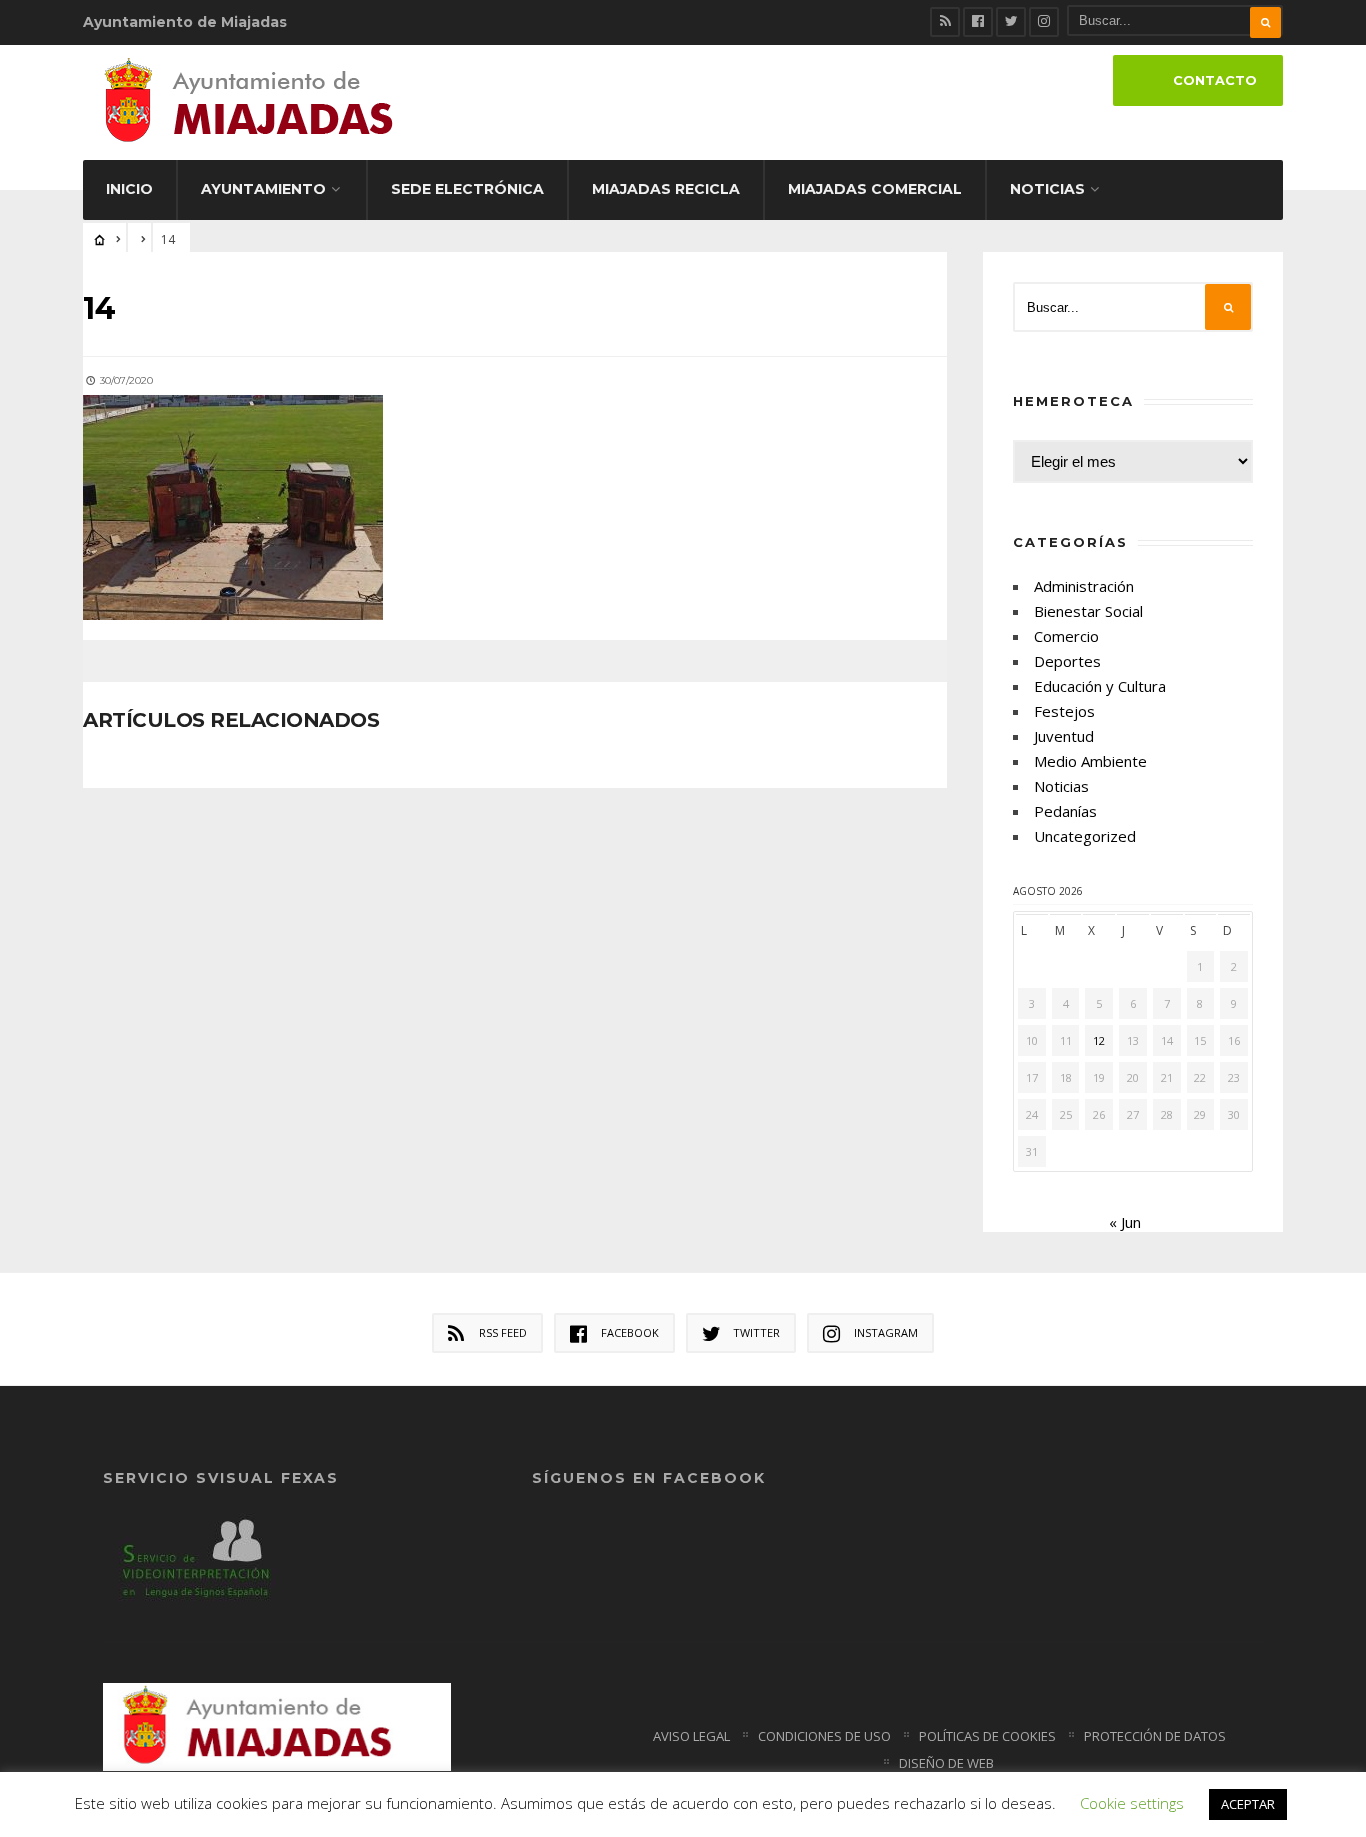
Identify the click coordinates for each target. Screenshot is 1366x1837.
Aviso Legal (691, 1736)
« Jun (1125, 1222)
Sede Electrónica (467, 189)
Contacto (1215, 80)
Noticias (1047, 189)
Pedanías (1065, 811)
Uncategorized (1085, 836)
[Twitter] (1011, 22)
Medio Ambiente (1090, 761)
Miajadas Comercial (875, 189)
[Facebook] (978, 22)
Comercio (1066, 636)
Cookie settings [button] (1132, 1803)
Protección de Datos (1155, 1736)
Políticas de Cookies (987, 1736)
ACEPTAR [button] (1248, 1804)
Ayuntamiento (263, 189)
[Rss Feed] (945, 22)
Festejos (1064, 711)
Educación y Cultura (1100, 686)
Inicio (129, 189)
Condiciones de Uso (824, 1736)
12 (1099, 1040)
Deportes (1067, 661)
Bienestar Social (1088, 611)
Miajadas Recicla (666, 189)
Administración (1084, 586)
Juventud (1064, 736)
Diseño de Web (946, 1763)
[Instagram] (1044, 22)
